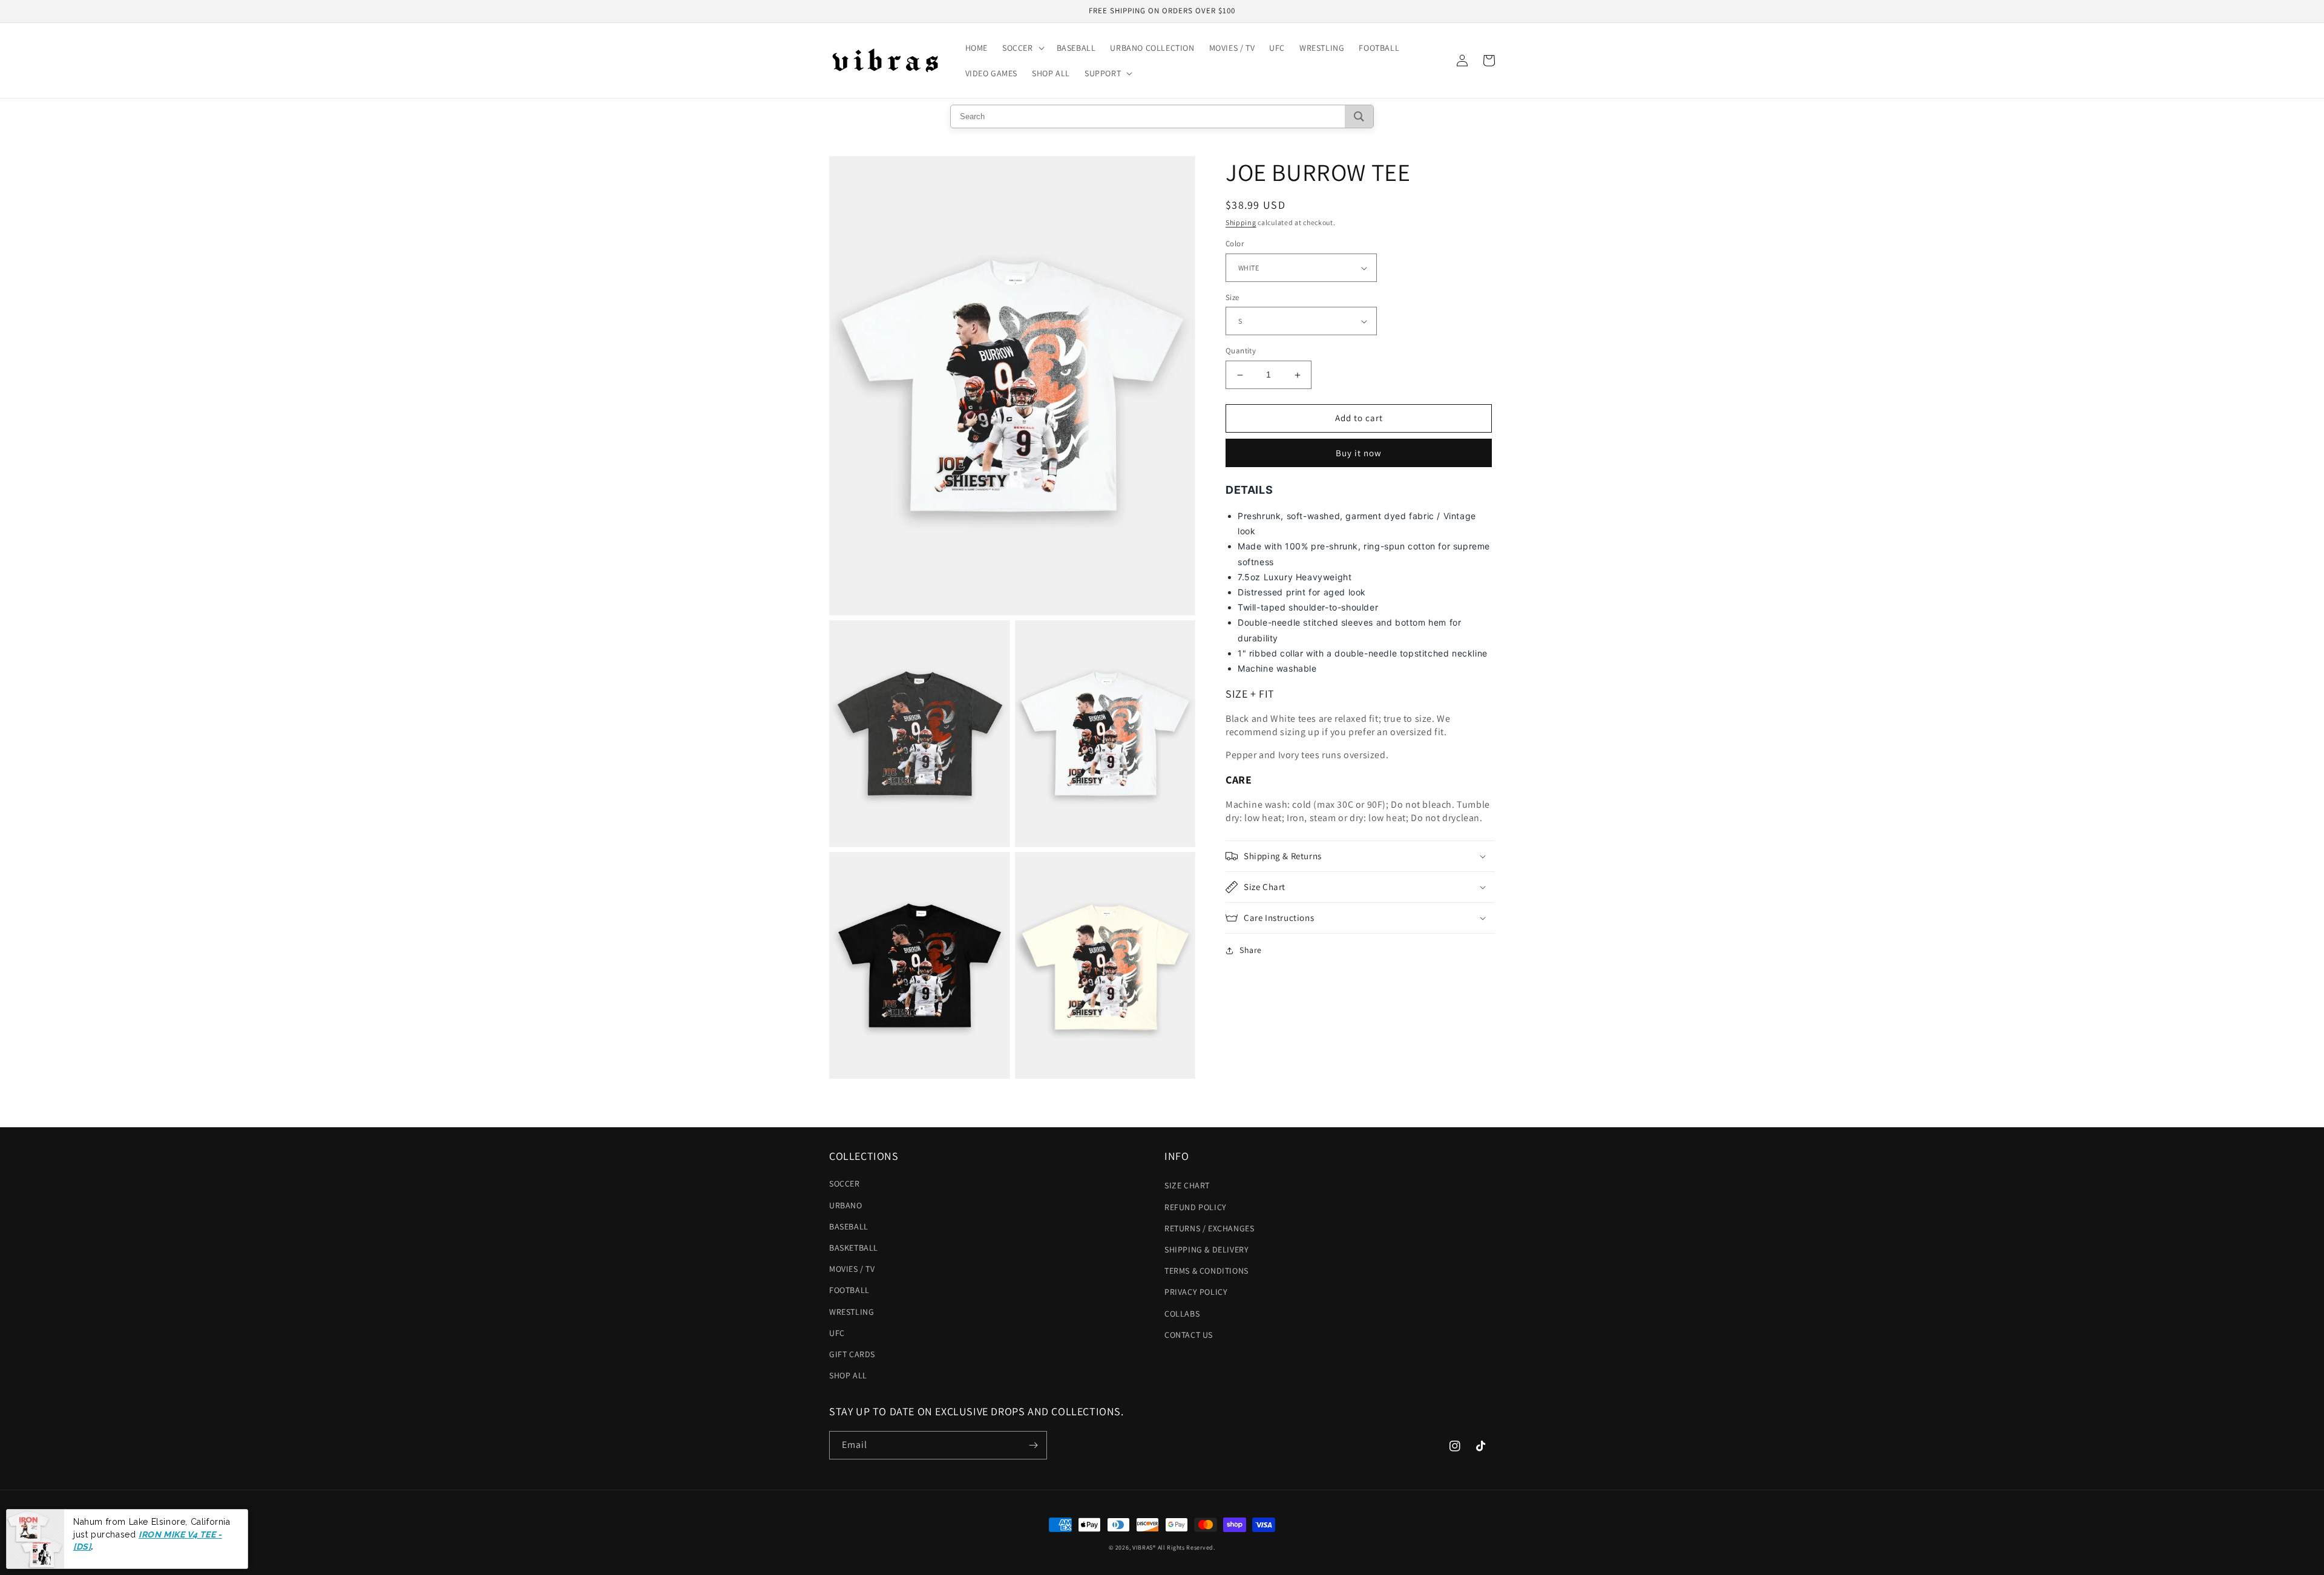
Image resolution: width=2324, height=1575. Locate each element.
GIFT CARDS (852, 1354)
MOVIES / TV (852, 1269)
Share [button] (1251, 950)
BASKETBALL (854, 1248)
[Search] (1359, 116)
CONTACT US (1189, 1335)
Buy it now (1359, 453)
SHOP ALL (848, 1375)
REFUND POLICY (1196, 1207)
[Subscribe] (1033, 1445)
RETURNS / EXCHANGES (1209, 1228)
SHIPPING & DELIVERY (1206, 1249)
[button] (1022, 48)
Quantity (1241, 351)
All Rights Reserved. (1187, 1547)
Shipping (1241, 222)
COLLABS (1182, 1314)
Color (1235, 244)
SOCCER (845, 1184)
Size (1233, 297)
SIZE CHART (1187, 1185)
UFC (837, 1333)
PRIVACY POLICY (1196, 1292)
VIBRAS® (1144, 1547)
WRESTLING (852, 1312)
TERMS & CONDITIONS (1206, 1271)
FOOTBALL (849, 1290)
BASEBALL (849, 1226)
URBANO (846, 1205)
